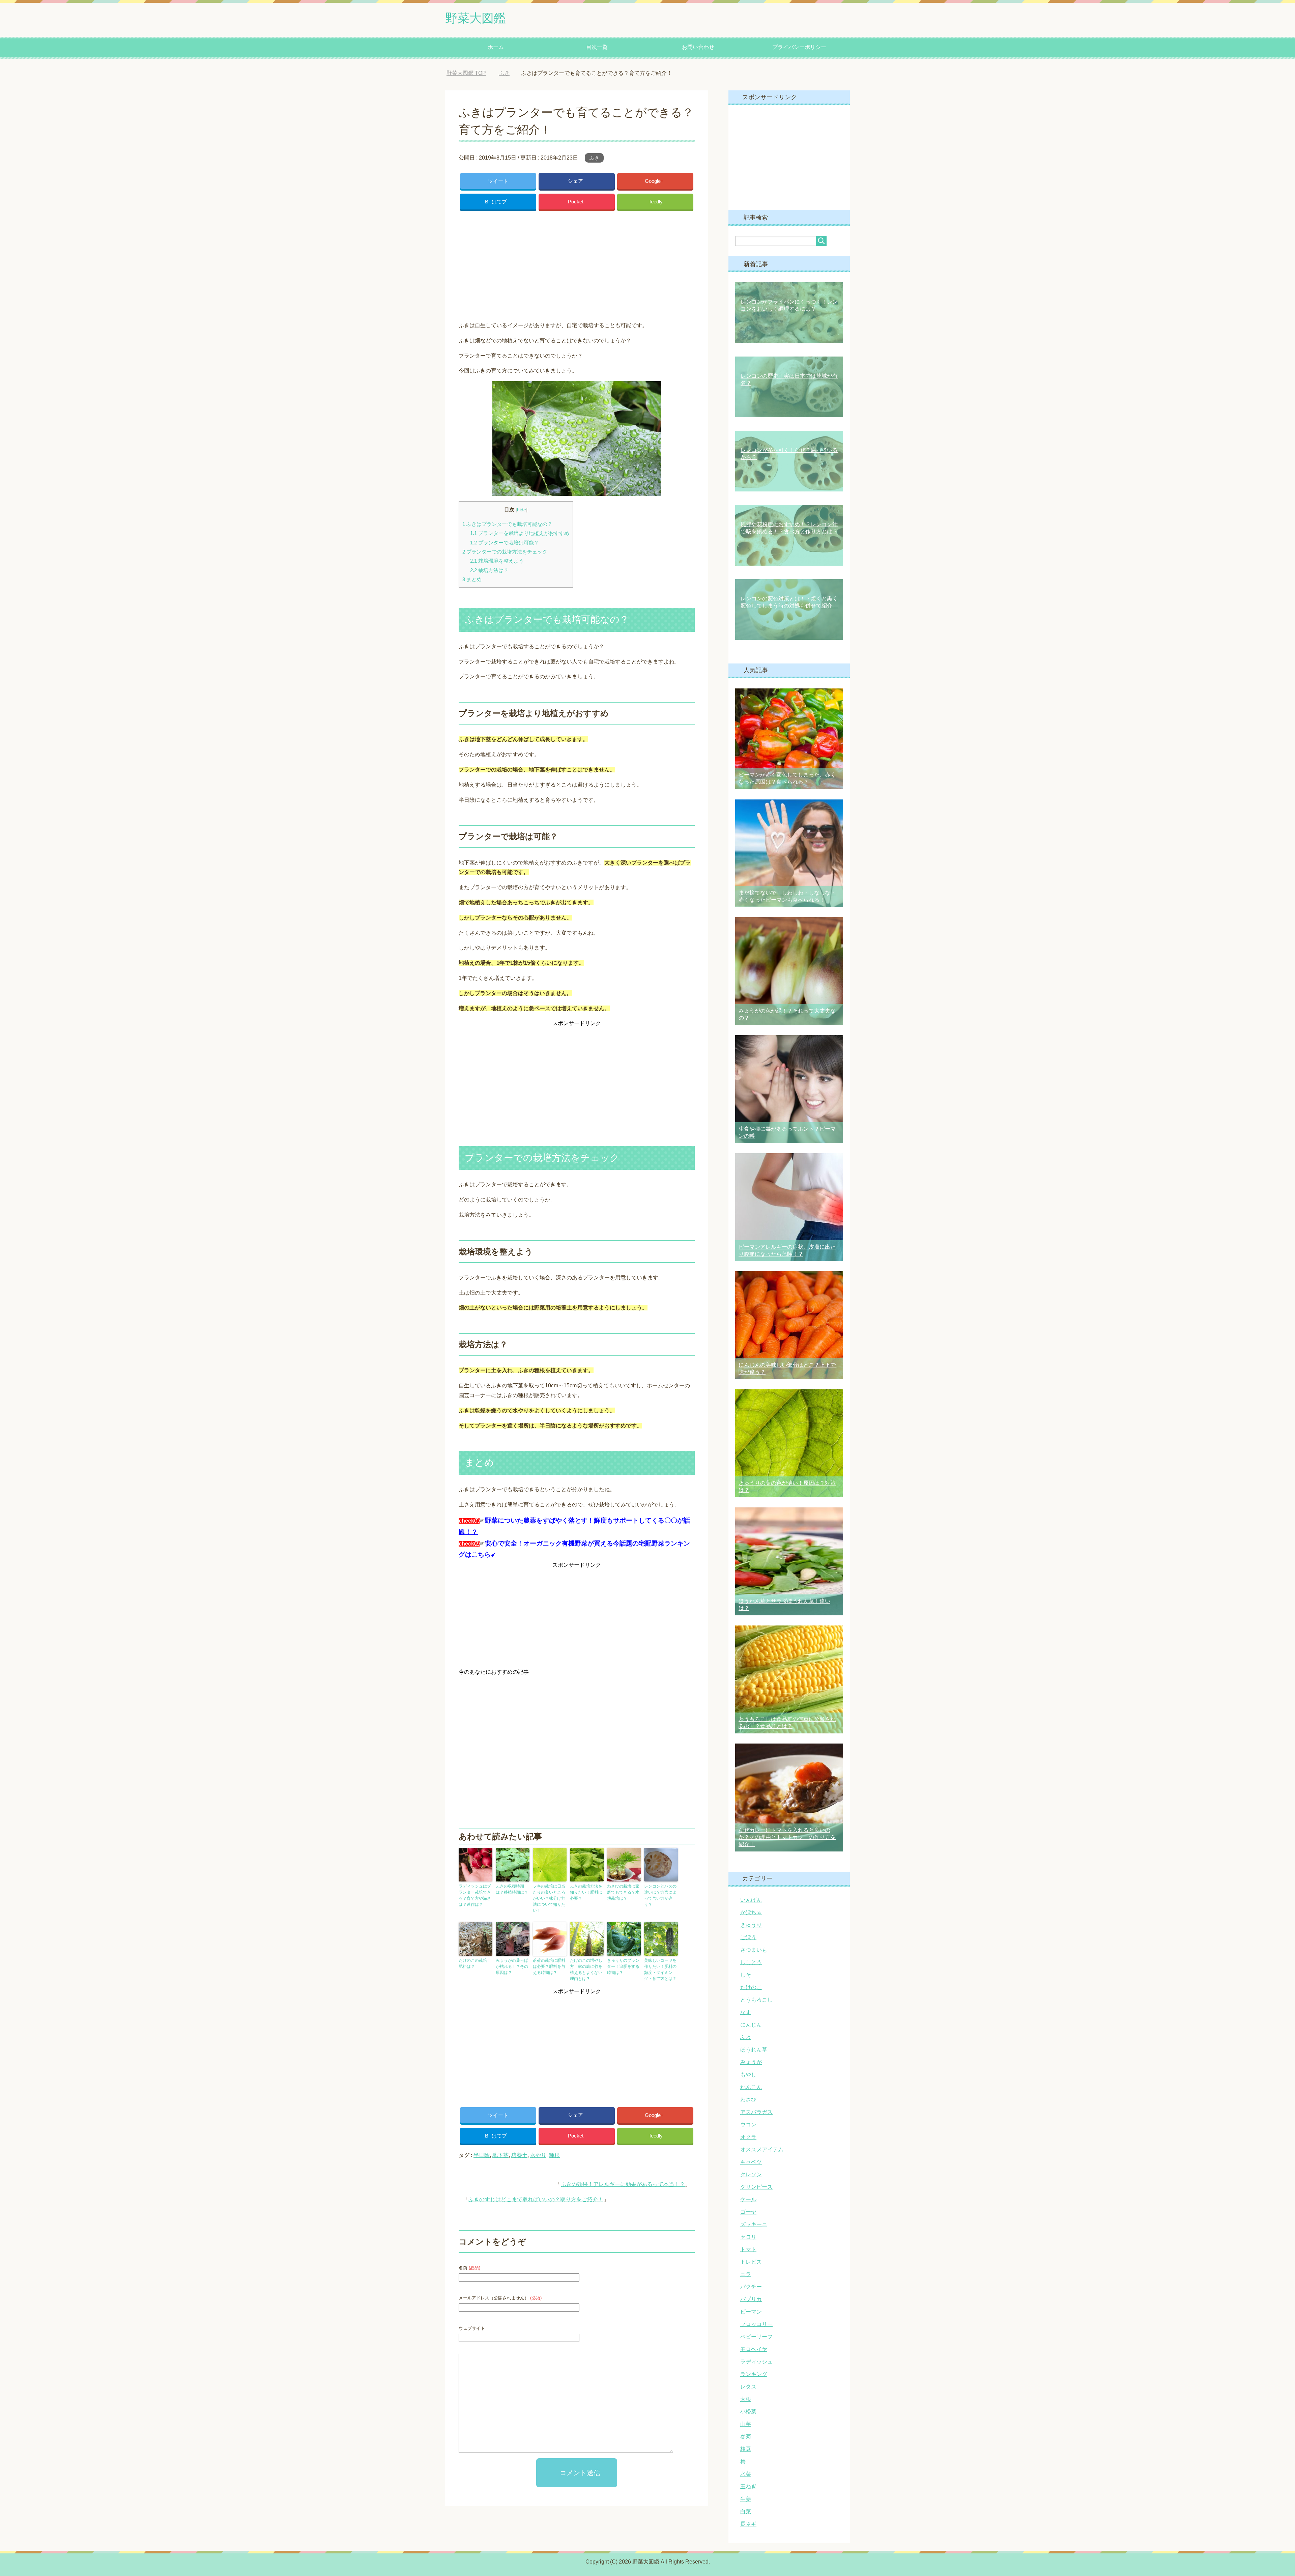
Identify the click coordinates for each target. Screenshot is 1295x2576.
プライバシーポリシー (799, 47)
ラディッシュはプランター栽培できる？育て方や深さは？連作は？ (475, 1895)
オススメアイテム (762, 2149)
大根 (746, 2399)
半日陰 (482, 2155)
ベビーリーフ (756, 2337)
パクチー (751, 2287)
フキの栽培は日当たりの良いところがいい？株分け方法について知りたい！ (549, 1898)
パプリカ (751, 2299)
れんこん (751, 2087)
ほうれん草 (754, 2050)
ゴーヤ (748, 2212)
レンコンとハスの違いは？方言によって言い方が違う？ (660, 1895)
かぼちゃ (751, 1912)
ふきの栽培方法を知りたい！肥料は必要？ (586, 1892)
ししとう (751, 1962)
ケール (748, 2199)
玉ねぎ (748, 2486)
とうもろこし (756, 2000)
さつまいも (754, 1950)
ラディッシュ (756, 2362)
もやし (748, 2075)
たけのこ (751, 1987)
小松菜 (748, 2412)
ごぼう (748, 1937)
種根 (554, 2155)
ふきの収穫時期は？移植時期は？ (512, 1889)
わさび (748, 2100)
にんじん (751, 2025)
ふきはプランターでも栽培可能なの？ (507, 524)
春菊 (746, 2437)
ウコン (748, 2125)
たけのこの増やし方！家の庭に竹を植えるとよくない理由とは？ (586, 1970)
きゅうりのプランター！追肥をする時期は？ (623, 1966)
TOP (471, 73)
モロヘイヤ (754, 2349)
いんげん (751, 1900)
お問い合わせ (698, 47)
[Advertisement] (577, 264)
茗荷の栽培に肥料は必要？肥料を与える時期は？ (549, 1966)
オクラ (748, 2137)
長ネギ (748, 2524)
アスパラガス (756, 2112)
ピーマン (751, 2312)
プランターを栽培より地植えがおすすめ (520, 533)
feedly (656, 202)
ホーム (496, 47)
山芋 (746, 2424)
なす (746, 2012)
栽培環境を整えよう (497, 561)
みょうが (751, 2062)
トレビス (751, 2262)
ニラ (746, 2274)
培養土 (519, 2155)
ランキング (754, 2374)
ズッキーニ (754, 2224)
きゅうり (751, 1925)
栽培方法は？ (489, 570)
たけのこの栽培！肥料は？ (475, 1963)
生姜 (746, 2499)
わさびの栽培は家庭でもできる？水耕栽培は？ (623, 1892)
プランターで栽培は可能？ (505, 543)
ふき (594, 158)
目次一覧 (597, 47)
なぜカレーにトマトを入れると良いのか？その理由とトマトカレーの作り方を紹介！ (787, 1837)
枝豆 (746, 2449)
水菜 (746, 2474)
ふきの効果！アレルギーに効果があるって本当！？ (623, 2184)
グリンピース (756, 2187)
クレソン (751, 2174)
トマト (748, 2249)
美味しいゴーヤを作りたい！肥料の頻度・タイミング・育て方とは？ (660, 1970)
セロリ (748, 2237)
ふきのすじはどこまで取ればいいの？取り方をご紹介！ (536, 2199)
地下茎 (500, 2155)
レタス (748, 2387)
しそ (746, 1975)
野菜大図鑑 (476, 18)
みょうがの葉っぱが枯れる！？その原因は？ (512, 1966)
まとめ (472, 579)
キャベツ (751, 2162)
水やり (538, 2155)
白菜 (746, 2511)
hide (522, 510)
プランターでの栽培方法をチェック (505, 552)
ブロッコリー (756, 2324)
